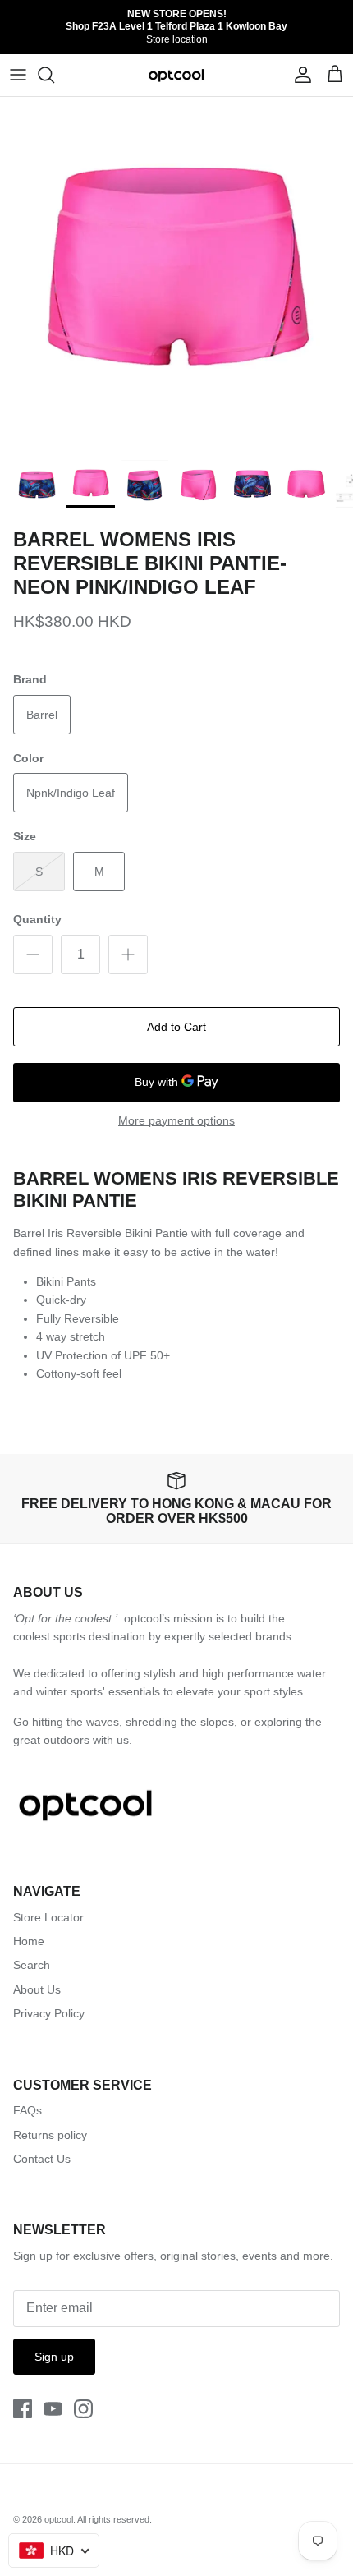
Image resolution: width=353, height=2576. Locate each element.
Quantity (37, 919)
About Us (37, 1989)
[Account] (299, 75)
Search (32, 1965)
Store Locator (48, 1917)
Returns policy (50, 2135)
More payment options (176, 1120)
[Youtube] (53, 2409)
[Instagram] (83, 2409)
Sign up (54, 2357)
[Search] (54, 75)
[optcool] (177, 75)
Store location (177, 39)
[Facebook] (23, 2409)
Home (29, 1941)
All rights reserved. (115, 2519)
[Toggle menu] (18, 75)
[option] (176, 274)
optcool (59, 2519)
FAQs (28, 2110)
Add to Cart (176, 1027)
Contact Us (42, 2159)
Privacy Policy (49, 2013)
